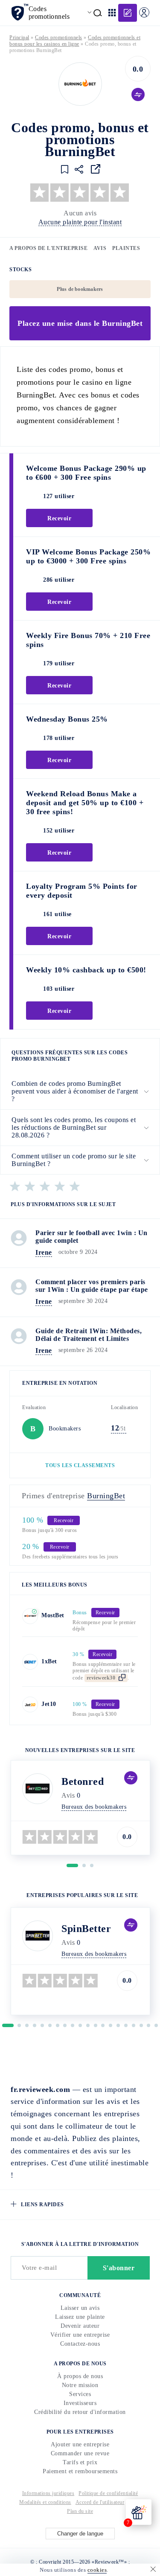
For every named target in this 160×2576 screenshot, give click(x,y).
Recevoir (80, 1313)
